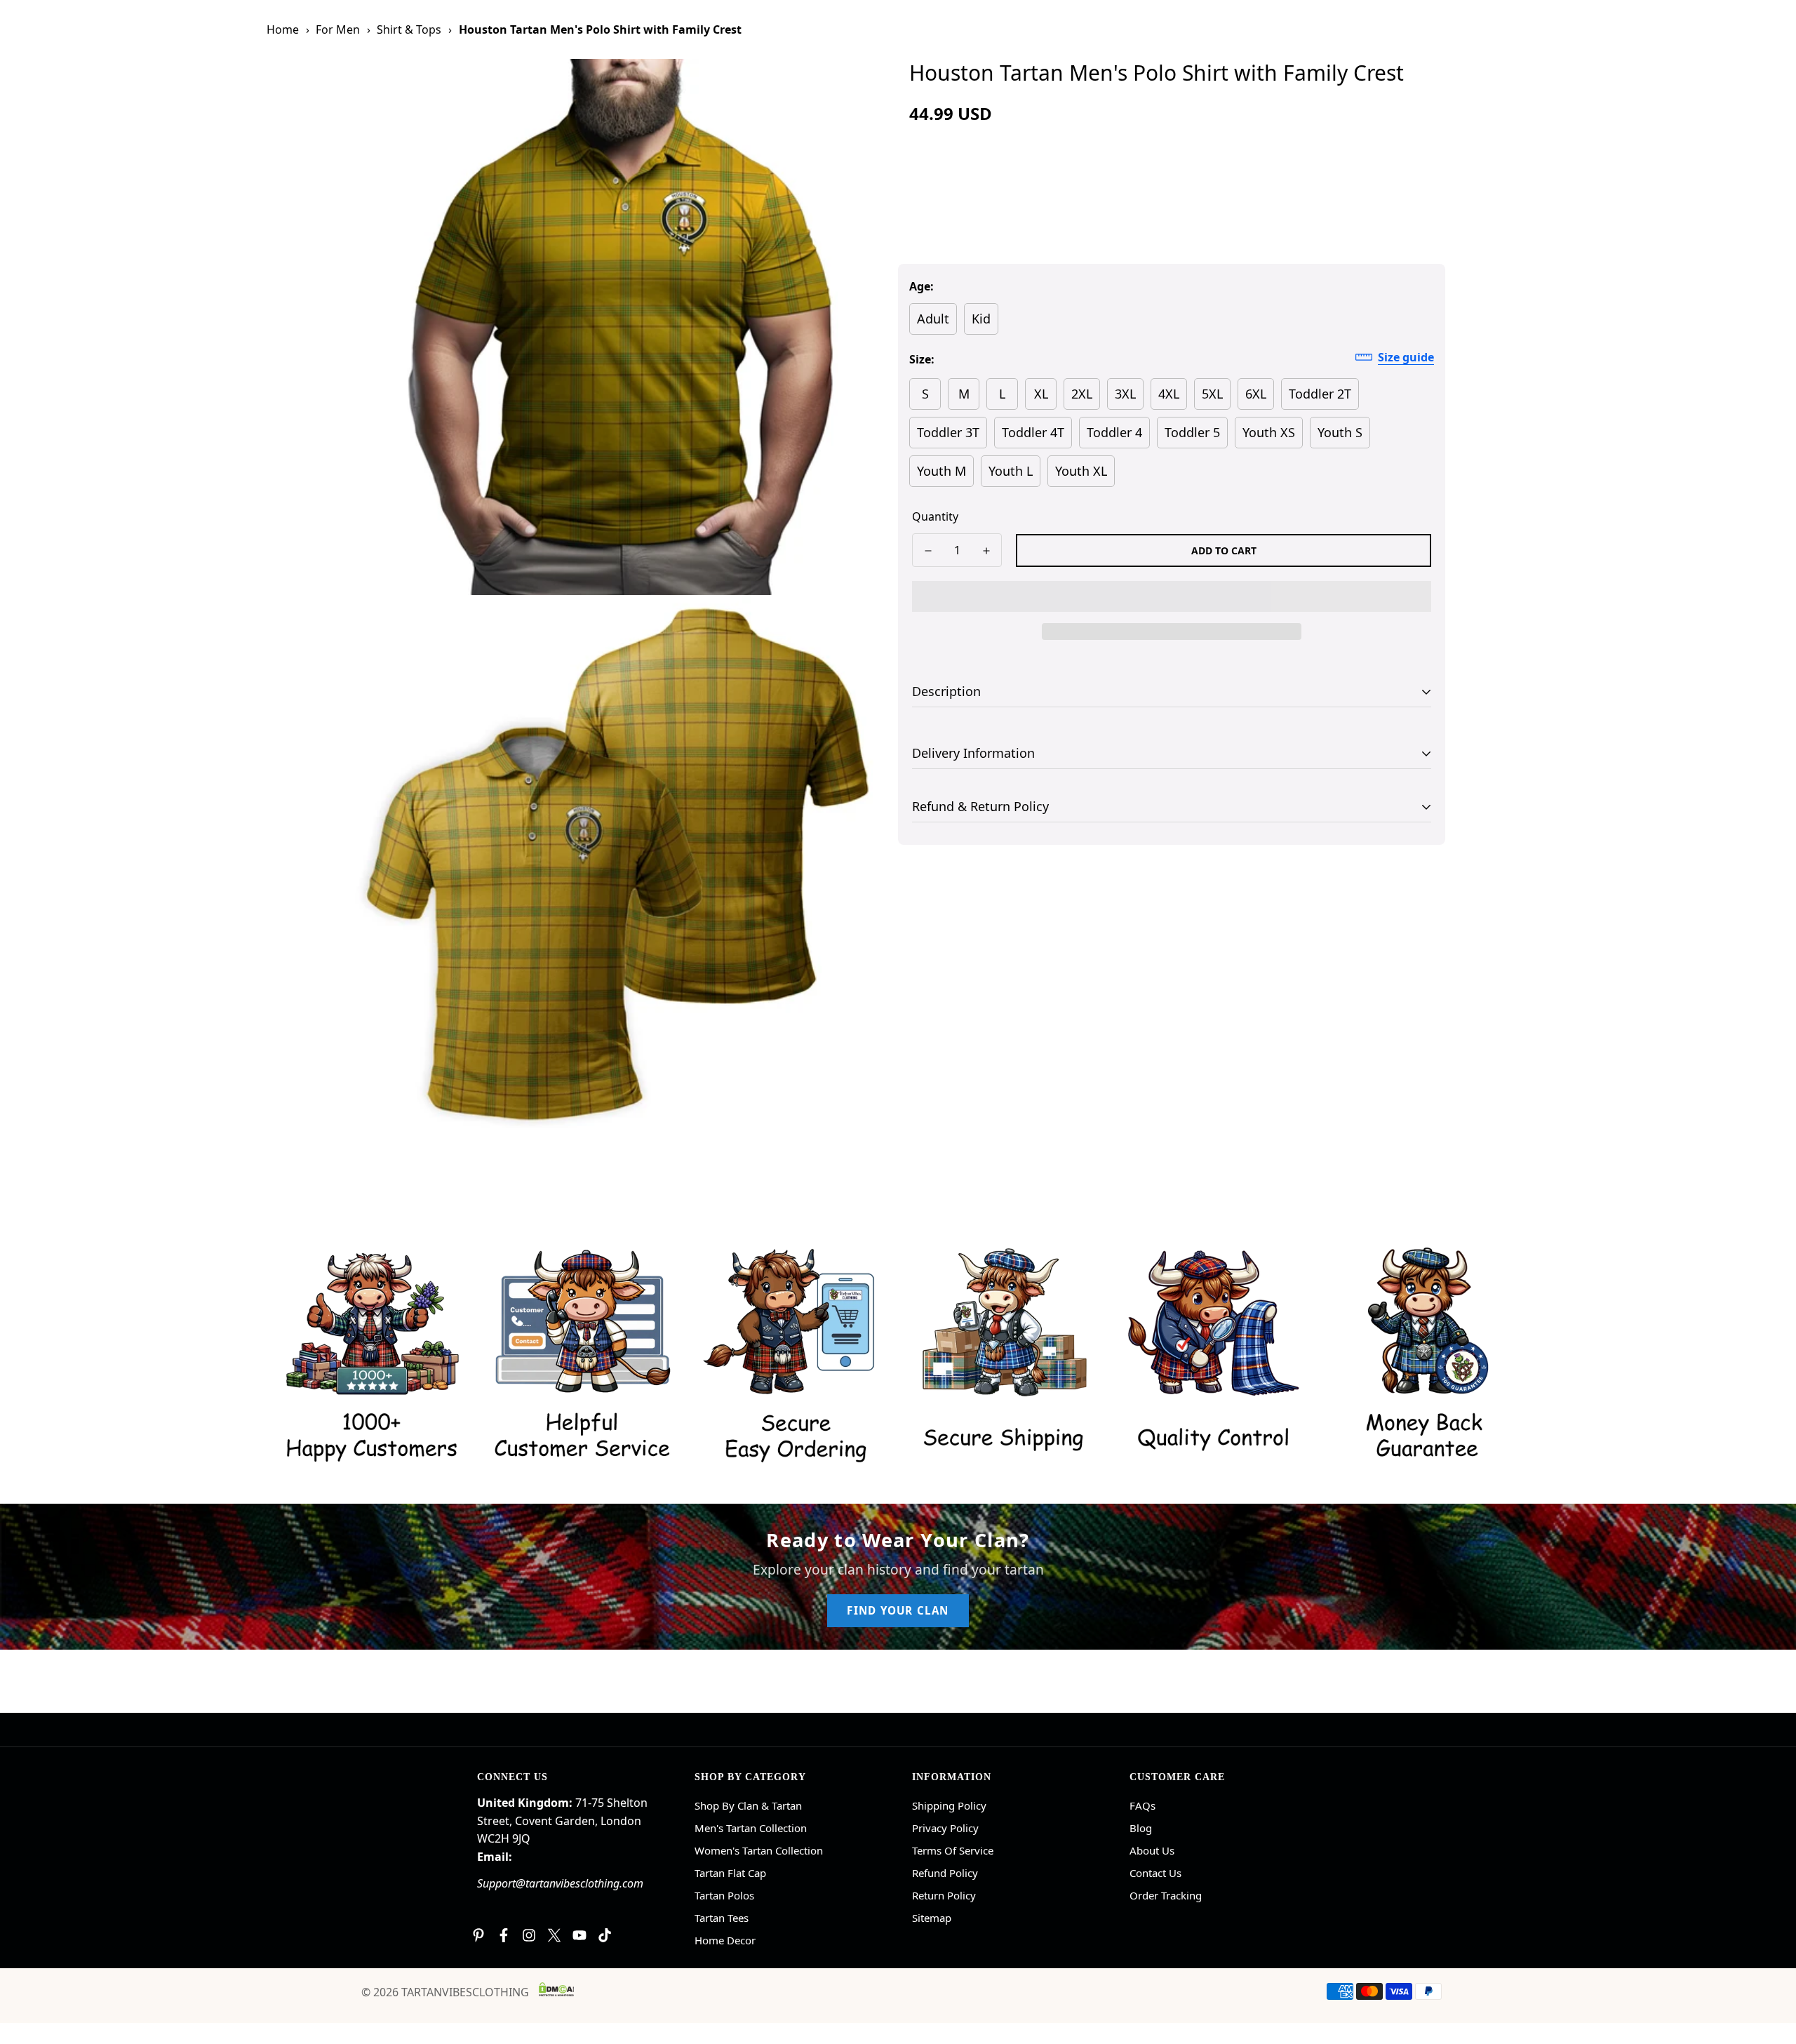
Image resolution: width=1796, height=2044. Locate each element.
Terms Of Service (953, 1850)
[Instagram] (529, 1935)
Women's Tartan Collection (759, 1850)
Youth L (1011, 471)
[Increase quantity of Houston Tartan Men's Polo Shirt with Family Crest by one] (986, 551)
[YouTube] (579, 1935)
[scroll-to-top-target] (1769, 1968)
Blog (1141, 1828)
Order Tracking (1166, 1895)
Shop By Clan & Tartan (748, 1805)
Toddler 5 (1192, 432)
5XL (1212, 394)
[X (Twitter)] (554, 1935)
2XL (1082, 394)
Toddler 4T (1033, 432)
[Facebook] (504, 1935)
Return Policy (944, 1895)
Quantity (935, 516)
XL (1041, 394)
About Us (1152, 1850)
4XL (1169, 394)
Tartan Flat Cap (730, 1873)
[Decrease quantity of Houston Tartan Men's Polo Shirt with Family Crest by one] (928, 551)
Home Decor (725, 1940)
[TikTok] (605, 1935)
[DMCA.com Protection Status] (556, 1989)
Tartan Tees (722, 1918)
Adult (933, 319)
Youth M (941, 471)
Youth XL (1081, 471)
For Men (338, 29)
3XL (1125, 394)
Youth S (1340, 432)
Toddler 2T (1320, 394)
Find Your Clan (898, 1610)
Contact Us (1155, 1873)
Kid (981, 319)
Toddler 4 (1114, 432)
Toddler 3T (948, 432)
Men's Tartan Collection (751, 1828)
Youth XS (1269, 432)
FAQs (1142, 1805)
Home (283, 29)
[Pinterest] (478, 1935)
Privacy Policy (945, 1828)
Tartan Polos (724, 1895)
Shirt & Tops (409, 29)
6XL (1256, 394)
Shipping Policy (949, 1805)
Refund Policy (945, 1873)
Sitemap (932, 1918)
